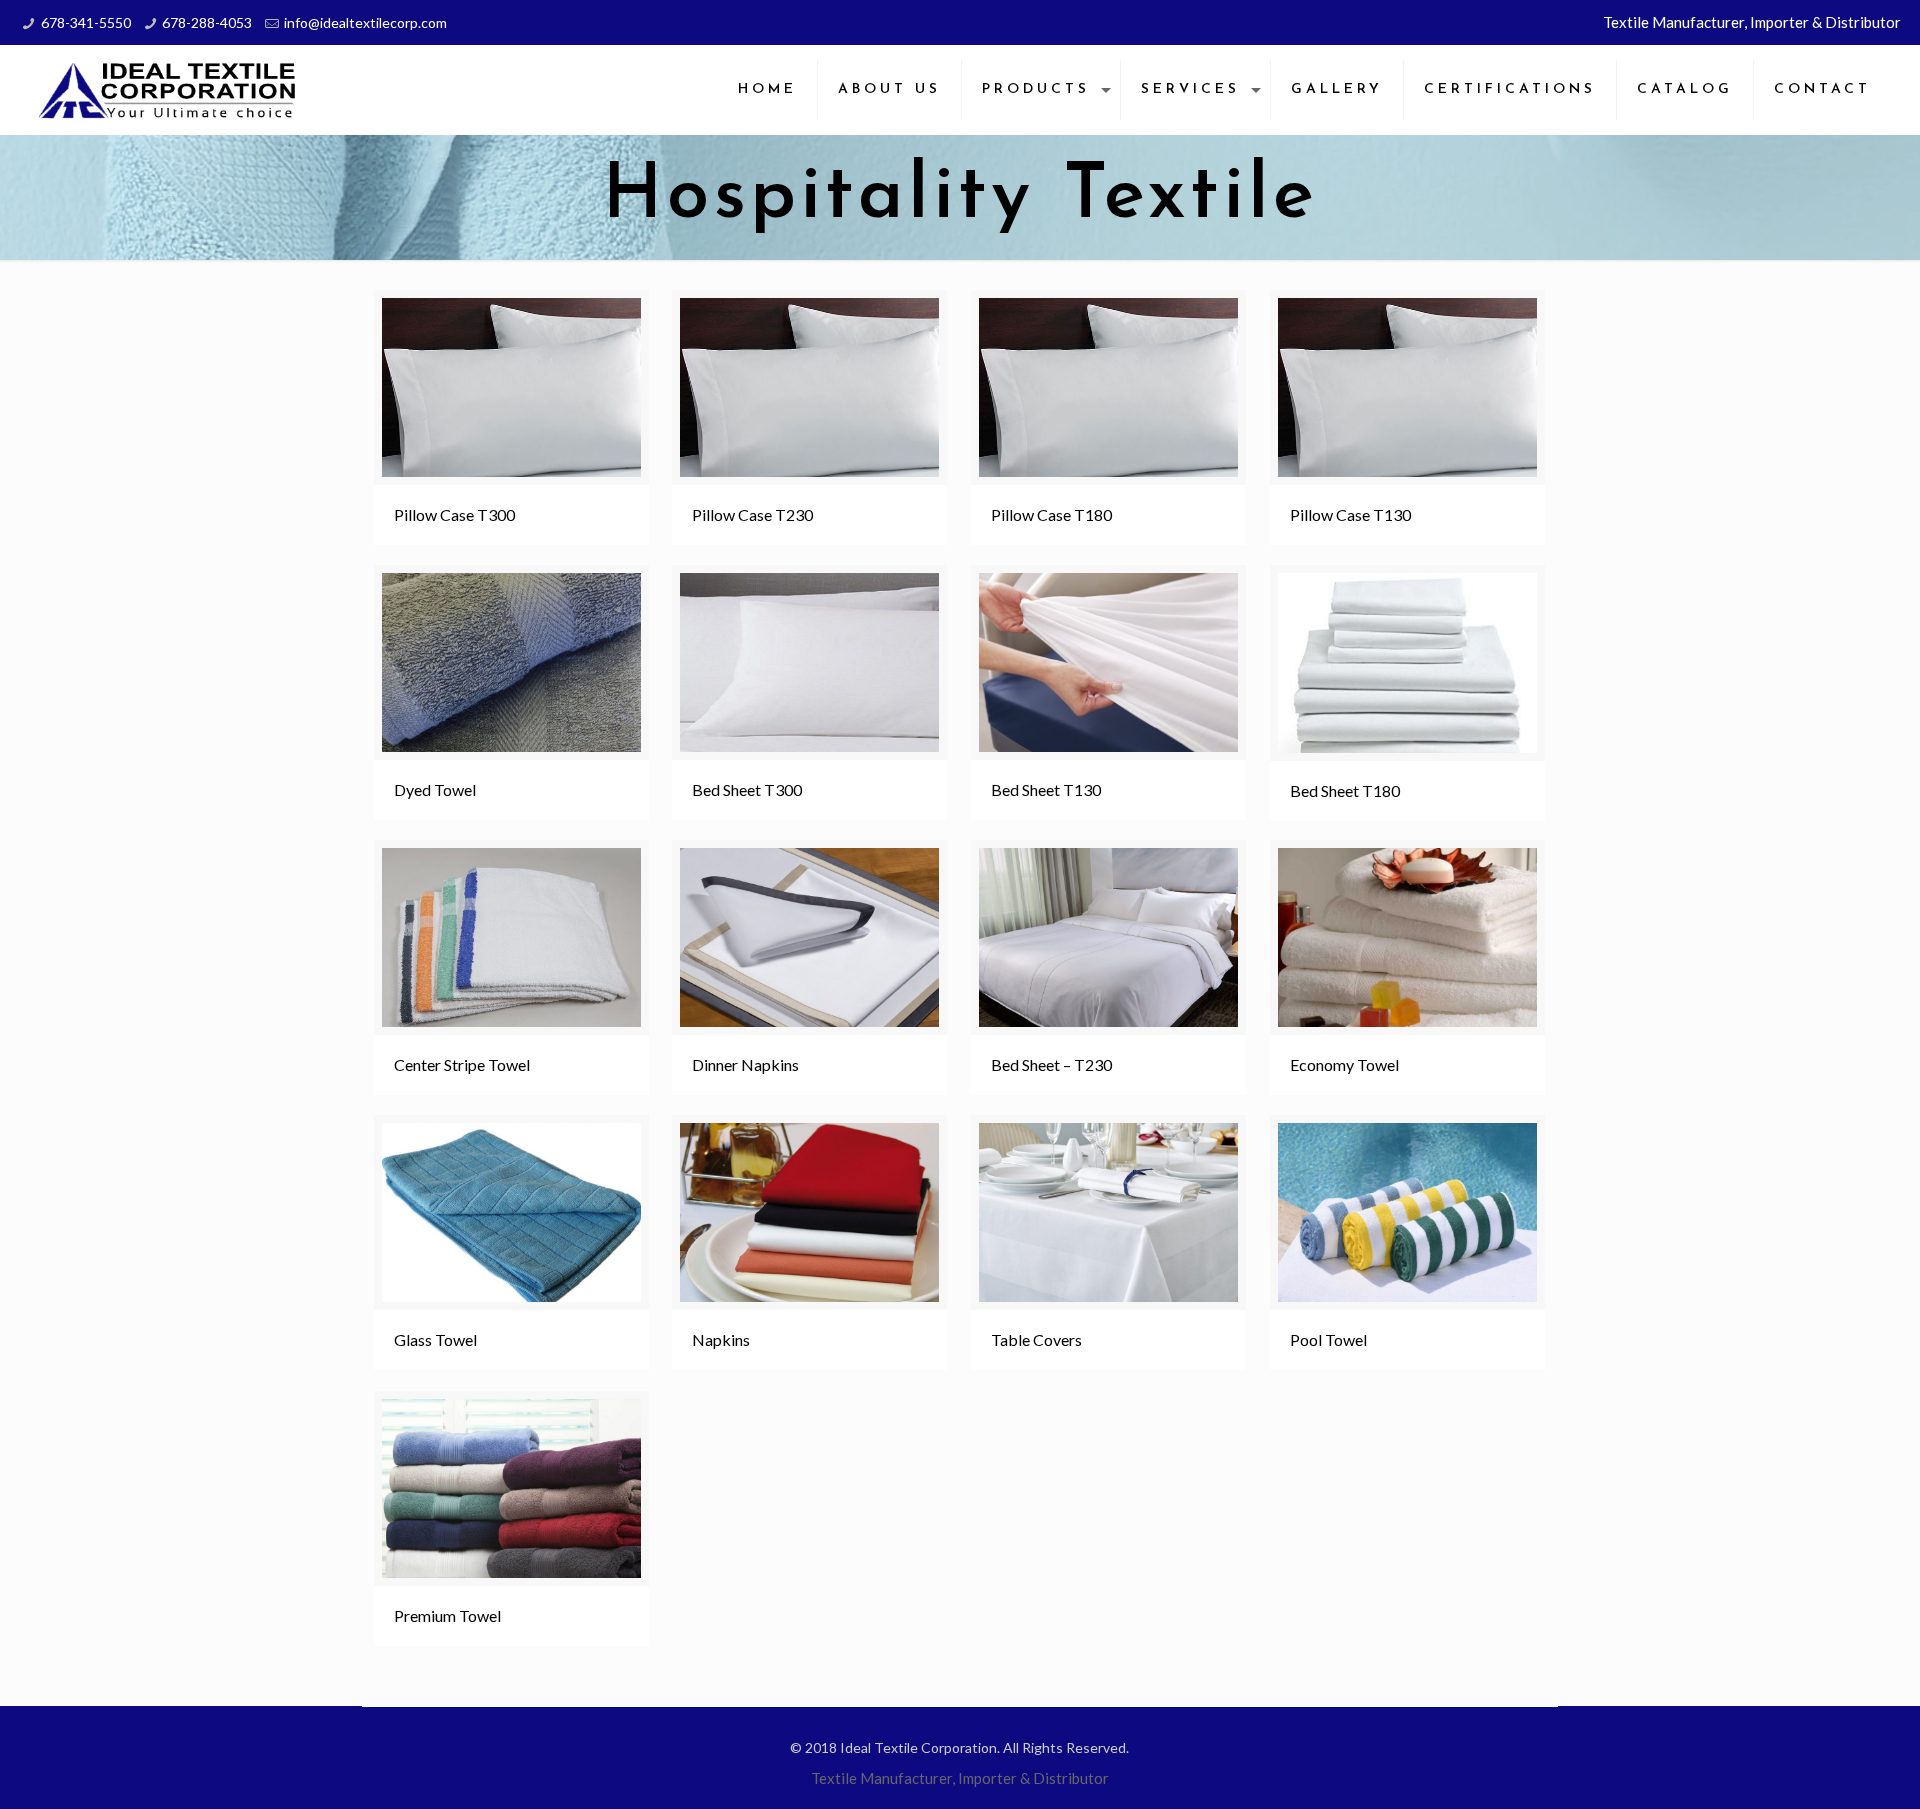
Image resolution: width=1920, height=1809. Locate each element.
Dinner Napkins (745, 1064)
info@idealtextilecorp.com (365, 22)
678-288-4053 (207, 22)
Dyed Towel (435, 789)
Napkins (721, 1339)
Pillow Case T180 (1051, 514)
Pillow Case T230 (752, 514)
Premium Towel (447, 1615)
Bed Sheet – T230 (1051, 1064)
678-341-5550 (86, 22)
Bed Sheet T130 (1046, 789)
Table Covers (1036, 1339)
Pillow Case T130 (1350, 514)
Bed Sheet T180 (1345, 790)
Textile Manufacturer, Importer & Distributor (1752, 22)
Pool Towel (1328, 1339)
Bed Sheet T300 (747, 789)
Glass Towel (435, 1339)
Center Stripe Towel (462, 1064)
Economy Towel (1344, 1064)
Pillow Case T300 (454, 514)
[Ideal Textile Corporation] (169, 90)
